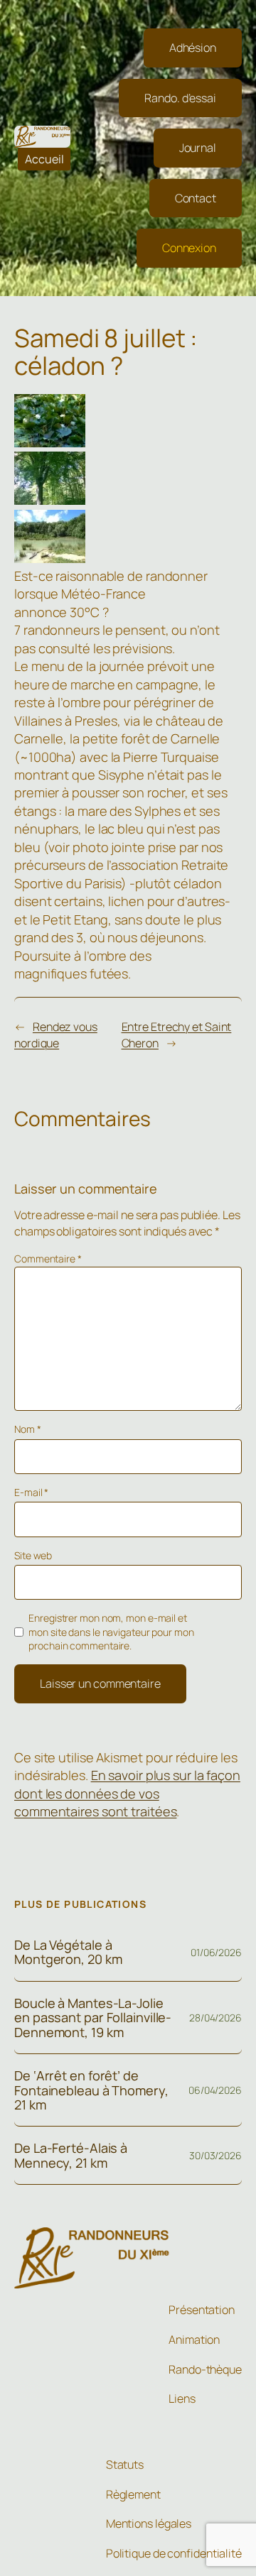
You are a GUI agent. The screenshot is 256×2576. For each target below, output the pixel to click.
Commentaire (48, 1259)
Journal (198, 148)
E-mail (31, 1492)
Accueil (44, 159)
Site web (33, 1555)
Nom (28, 1429)
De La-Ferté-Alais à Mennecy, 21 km (71, 2155)
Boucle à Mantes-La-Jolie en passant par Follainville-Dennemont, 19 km (93, 2018)
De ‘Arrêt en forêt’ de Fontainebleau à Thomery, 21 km (91, 2090)
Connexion (189, 248)
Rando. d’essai (180, 98)
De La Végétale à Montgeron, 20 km (68, 1952)
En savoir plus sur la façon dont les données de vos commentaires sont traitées (127, 1793)
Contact (196, 198)
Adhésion (193, 48)
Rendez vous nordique (56, 1035)
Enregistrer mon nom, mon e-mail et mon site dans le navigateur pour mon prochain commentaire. (111, 1632)
